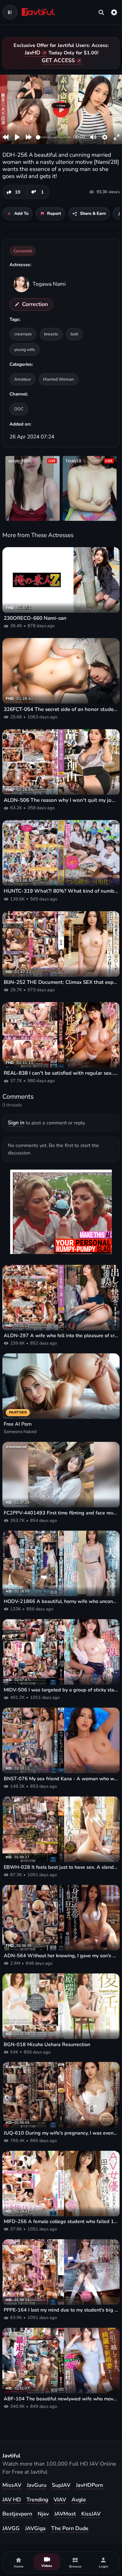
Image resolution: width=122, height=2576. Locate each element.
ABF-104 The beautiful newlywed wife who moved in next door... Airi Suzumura (61, 2399)
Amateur (23, 379)
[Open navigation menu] (10, 12)
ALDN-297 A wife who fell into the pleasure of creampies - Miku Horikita (61, 1336)
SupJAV (61, 2485)
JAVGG (11, 2528)
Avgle (79, 2500)
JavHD (33, 53)
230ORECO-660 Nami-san (35, 618)
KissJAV (91, 2514)
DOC (19, 409)
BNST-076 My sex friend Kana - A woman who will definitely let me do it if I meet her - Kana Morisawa (61, 1779)
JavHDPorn (89, 2485)
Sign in (16, 1123)
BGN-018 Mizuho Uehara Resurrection (47, 2045)
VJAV (60, 2500)
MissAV (12, 2485)
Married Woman (58, 379)
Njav (43, 2514)
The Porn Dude (70, 2528)
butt (74, 334)
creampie (23, 334)
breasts (51, 334)
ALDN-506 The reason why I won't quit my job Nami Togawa (61, 800)
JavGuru (37, 2485)
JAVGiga (35, 2528)
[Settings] (114, 12)
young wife (25, 349)
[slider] (53, 137)
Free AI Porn (18, 1424)
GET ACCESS (58, 60)
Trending (37, 2500)
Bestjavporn (17, 2514)
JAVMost (65, 2514)
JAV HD (12, 2500)
